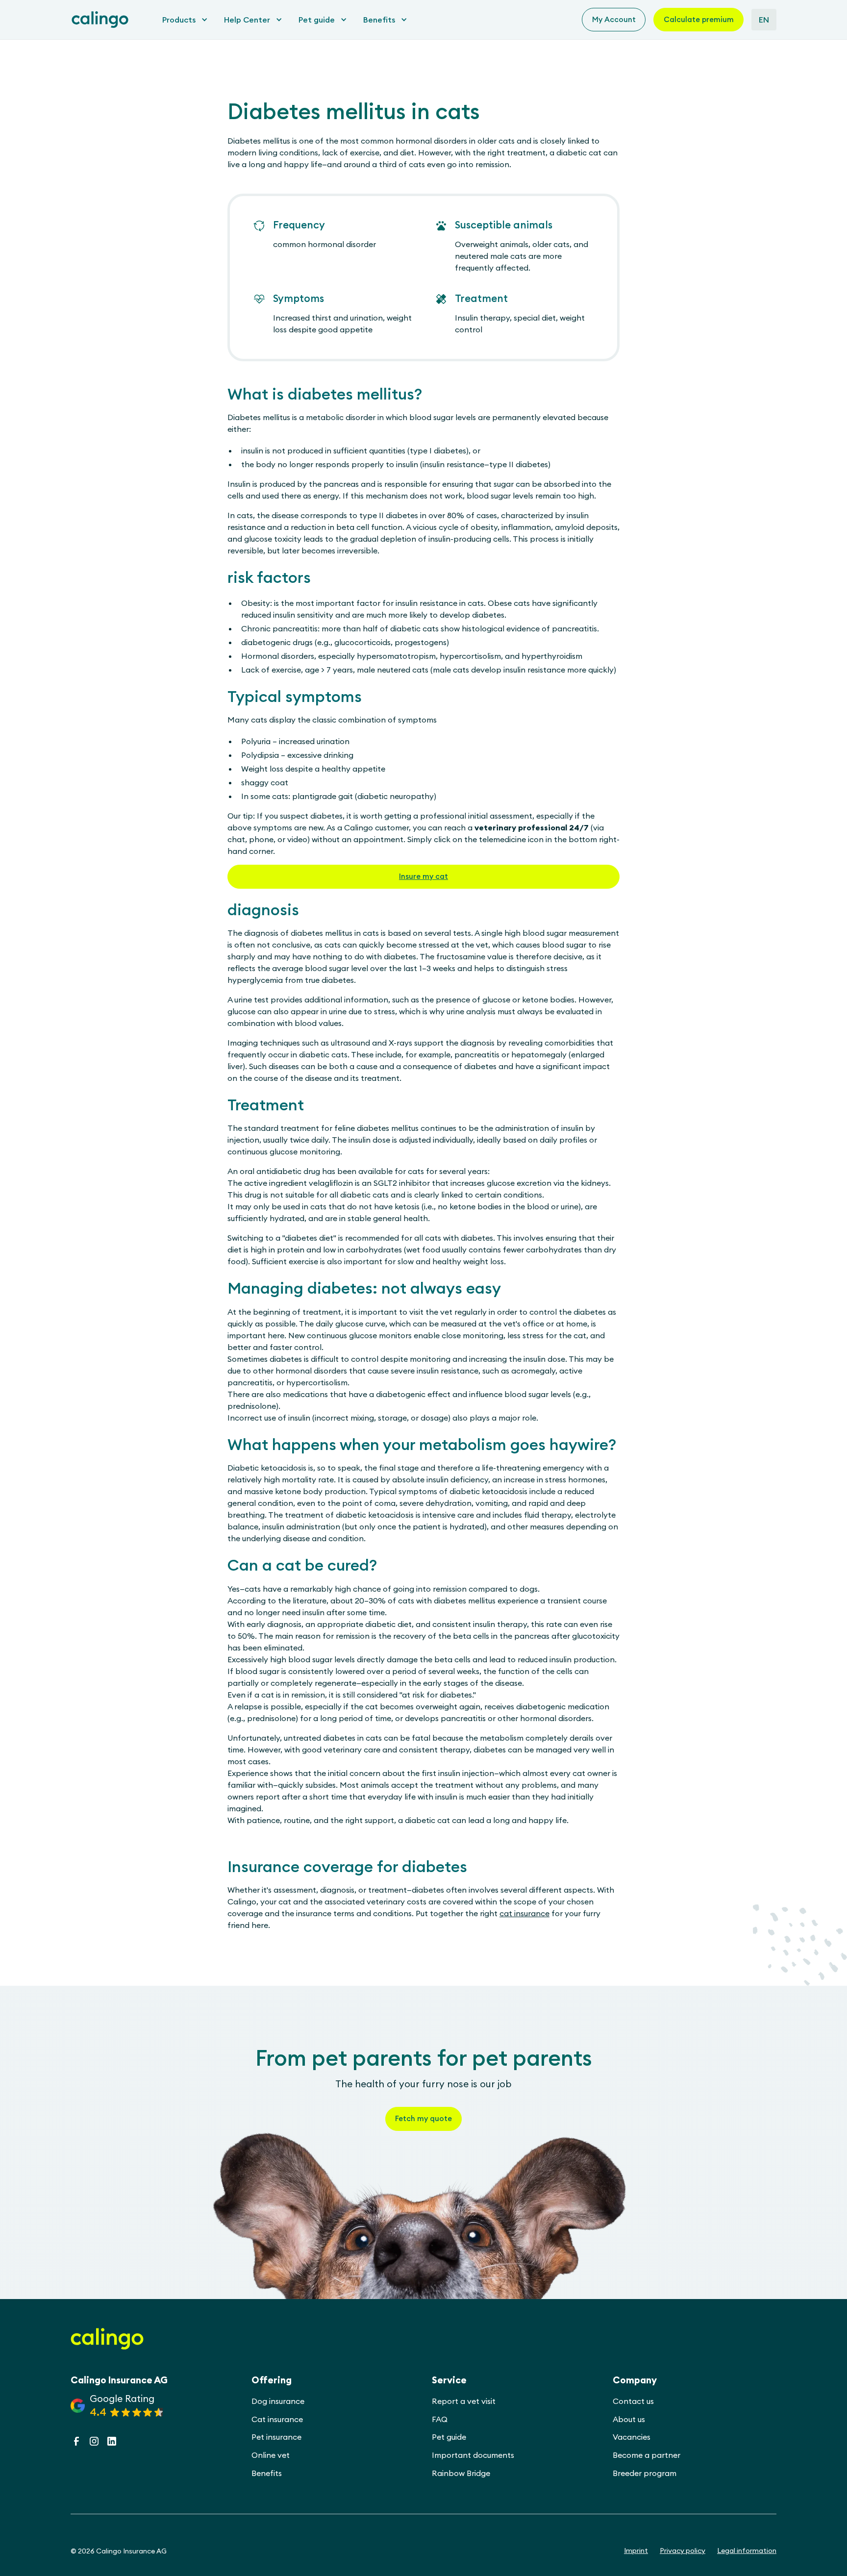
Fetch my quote (423, 2118)
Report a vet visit (464, 2401)
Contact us (633, 2401)
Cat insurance (277, 2419)
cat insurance (524, 1913)
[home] (100, 20)
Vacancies (632, 2437)
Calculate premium (699, 19)
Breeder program (645, 2473)
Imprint (636, 2551)
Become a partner (647, 2455)
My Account (614, 19)
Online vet (271, 2455)
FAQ (440, 2419)
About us (629, 2419)
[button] (182, 20)
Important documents (473, 2455)
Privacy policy (683, 2551)
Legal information (747, 2551)
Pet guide (449, 2437)
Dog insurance (278, 2401)
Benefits (267, 2473)
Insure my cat (423, 876)
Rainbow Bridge (461, 2473)
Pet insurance (276, 2437)
